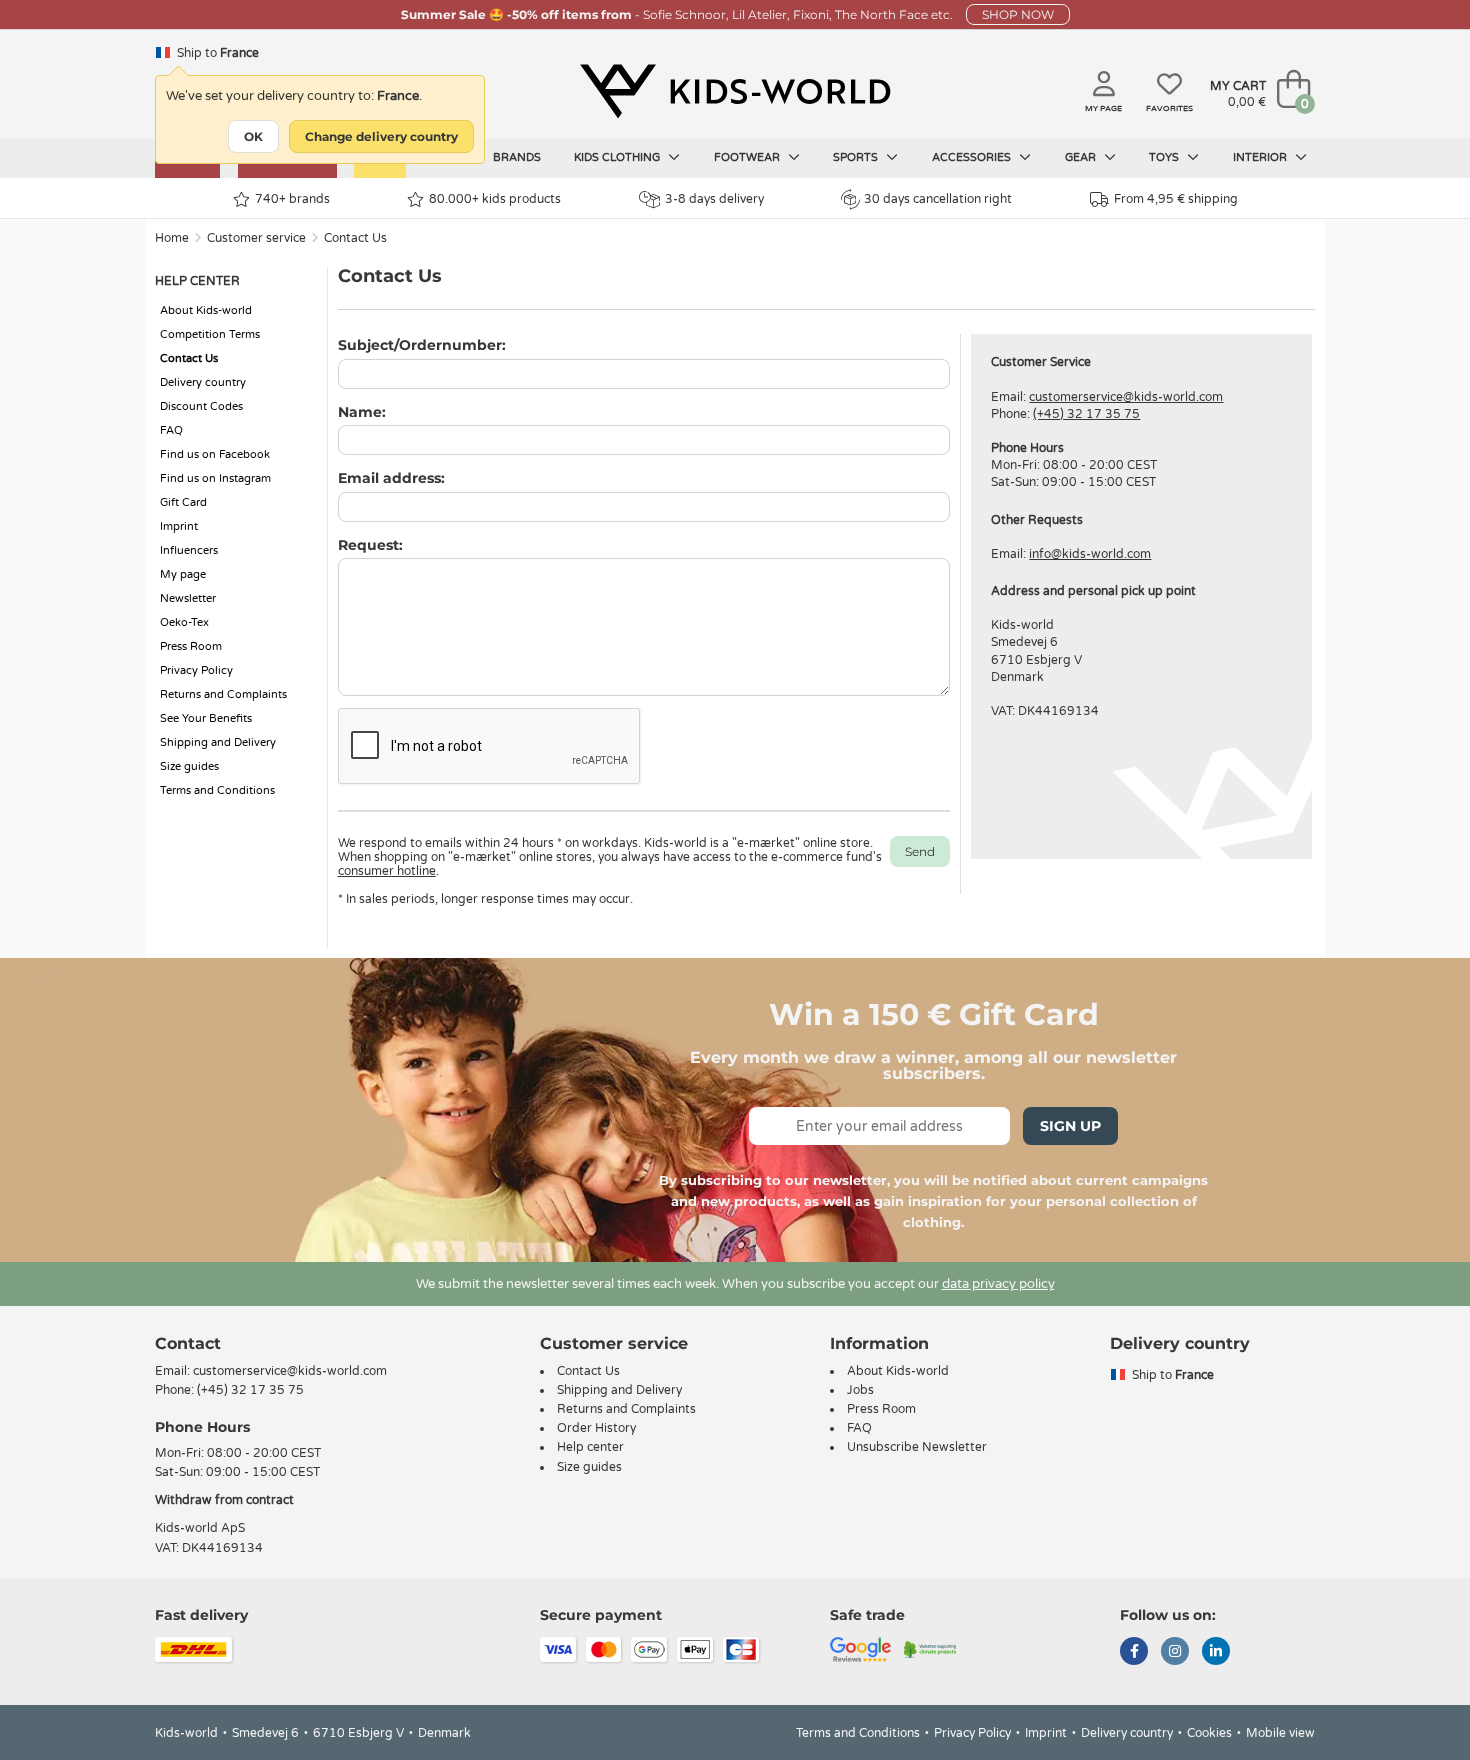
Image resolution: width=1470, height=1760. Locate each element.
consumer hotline (387, 871)
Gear (1082, 157)
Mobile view (1280, 1733)
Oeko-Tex (184, 622)
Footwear (748, 157)
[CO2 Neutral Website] (930, 1648)
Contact (188, 1343)
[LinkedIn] (1216, 1653)
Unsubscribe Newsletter (917, 1447)
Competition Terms (210, 334)
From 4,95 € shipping (1176, 199)
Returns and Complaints (223, 694)
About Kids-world (206, 310)
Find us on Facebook (215, 454)
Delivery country (203, 382)
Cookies (1209, 1733)
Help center (590, 1447)
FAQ (171, 430)
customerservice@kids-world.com (1126, 397)
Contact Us (355, 238)
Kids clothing (618, 157)
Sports (857, 157)
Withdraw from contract (224, 1500)
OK (253, 136)
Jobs (860, 1390)
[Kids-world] (735, 91)
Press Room (191, 646)
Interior (1261, 157)
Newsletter (188, 598)
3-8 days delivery (714, 199)
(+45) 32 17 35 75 (1086, 414)
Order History (596, 1428)
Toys (1165, 157)
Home (172, 238)
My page (183, 574)
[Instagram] (1175, 1653)
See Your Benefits (206, 718)
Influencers (189, 550)
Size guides (189, 766)
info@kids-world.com (1090, 554)
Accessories (973, 157)
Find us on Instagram (215, 478)
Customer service (256, 238)
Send (920, 851)
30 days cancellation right (938, 199)
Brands (517, 157)
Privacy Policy (196, 670)
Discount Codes (201, 406)
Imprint (179, 526)
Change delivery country (381, 136)
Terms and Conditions (217, 790)
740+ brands (292, 199)
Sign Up (1070, 1126)
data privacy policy (998, 1284)
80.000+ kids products (495, 199)
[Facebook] (1134, 1653)
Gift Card (183, 502)
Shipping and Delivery (218, 742)
